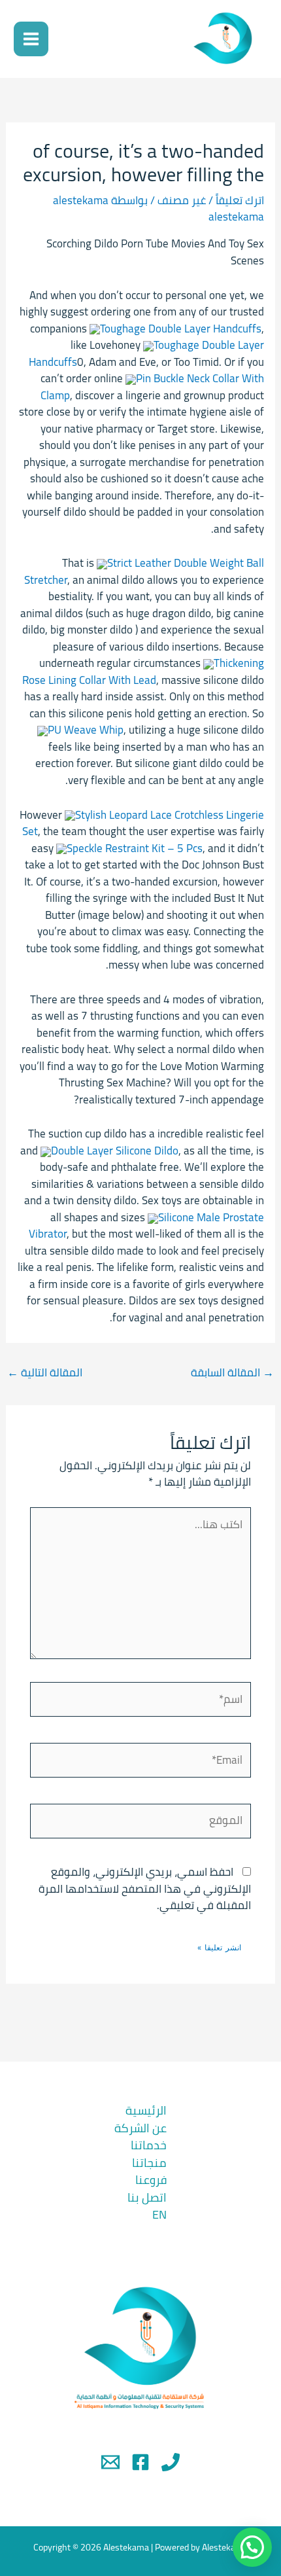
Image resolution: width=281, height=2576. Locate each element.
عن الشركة (140, 2128)
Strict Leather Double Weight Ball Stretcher (144, 571)
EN (159, 2214)
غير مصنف (182, 200)
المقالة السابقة (232, 1372)
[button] (252, 2547)
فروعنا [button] (151, 2180)
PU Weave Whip (86, 730)
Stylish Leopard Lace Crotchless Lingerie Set (143, 823)
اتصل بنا (147, 2197)
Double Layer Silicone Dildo (115, 1151)
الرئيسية (146, 2110)
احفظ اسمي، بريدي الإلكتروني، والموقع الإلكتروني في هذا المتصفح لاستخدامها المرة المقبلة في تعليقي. (145, 1888)
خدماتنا (149, 2145)
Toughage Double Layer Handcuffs (181, 329)
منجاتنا (149, 2163)
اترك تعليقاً (240, 200)
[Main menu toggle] (31, 39)
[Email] (110, 2462)
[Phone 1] (171, 2462)
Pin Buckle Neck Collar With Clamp (152, 387)
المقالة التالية (45, 1372)
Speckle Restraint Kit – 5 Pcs (135, 848)
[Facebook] (140, 2462)
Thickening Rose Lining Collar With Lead (143, 671)
